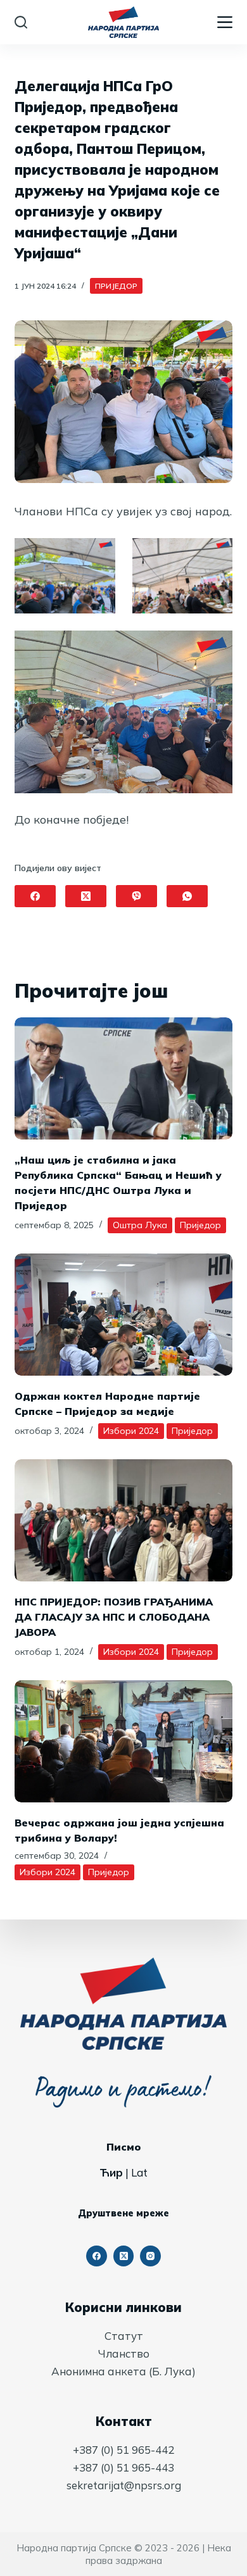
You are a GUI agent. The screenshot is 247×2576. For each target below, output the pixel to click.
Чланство (124, 2353)
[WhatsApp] (187, 896)
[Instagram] (150, 2256)
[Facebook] (35, 896)
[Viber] (136, 896)
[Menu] (225, 22)
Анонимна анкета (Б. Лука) (123, 2371)
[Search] (21, 22)
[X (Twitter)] (86, 896)
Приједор (116, 286)
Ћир (111, 2172)
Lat (139, 2172)
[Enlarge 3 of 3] (216, 647)
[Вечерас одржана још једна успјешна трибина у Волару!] (123, 1741)
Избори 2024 (131, 1431)
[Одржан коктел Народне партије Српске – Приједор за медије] (123, 1315)
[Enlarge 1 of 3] (99, 555)
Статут (124, 2336)
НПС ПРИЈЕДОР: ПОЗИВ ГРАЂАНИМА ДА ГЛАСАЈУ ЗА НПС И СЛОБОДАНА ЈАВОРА (114, 1617)
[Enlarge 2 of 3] (216, 555)
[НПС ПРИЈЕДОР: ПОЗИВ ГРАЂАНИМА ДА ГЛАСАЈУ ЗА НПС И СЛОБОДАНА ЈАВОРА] (123, 1520)
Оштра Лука (140, 1225)
